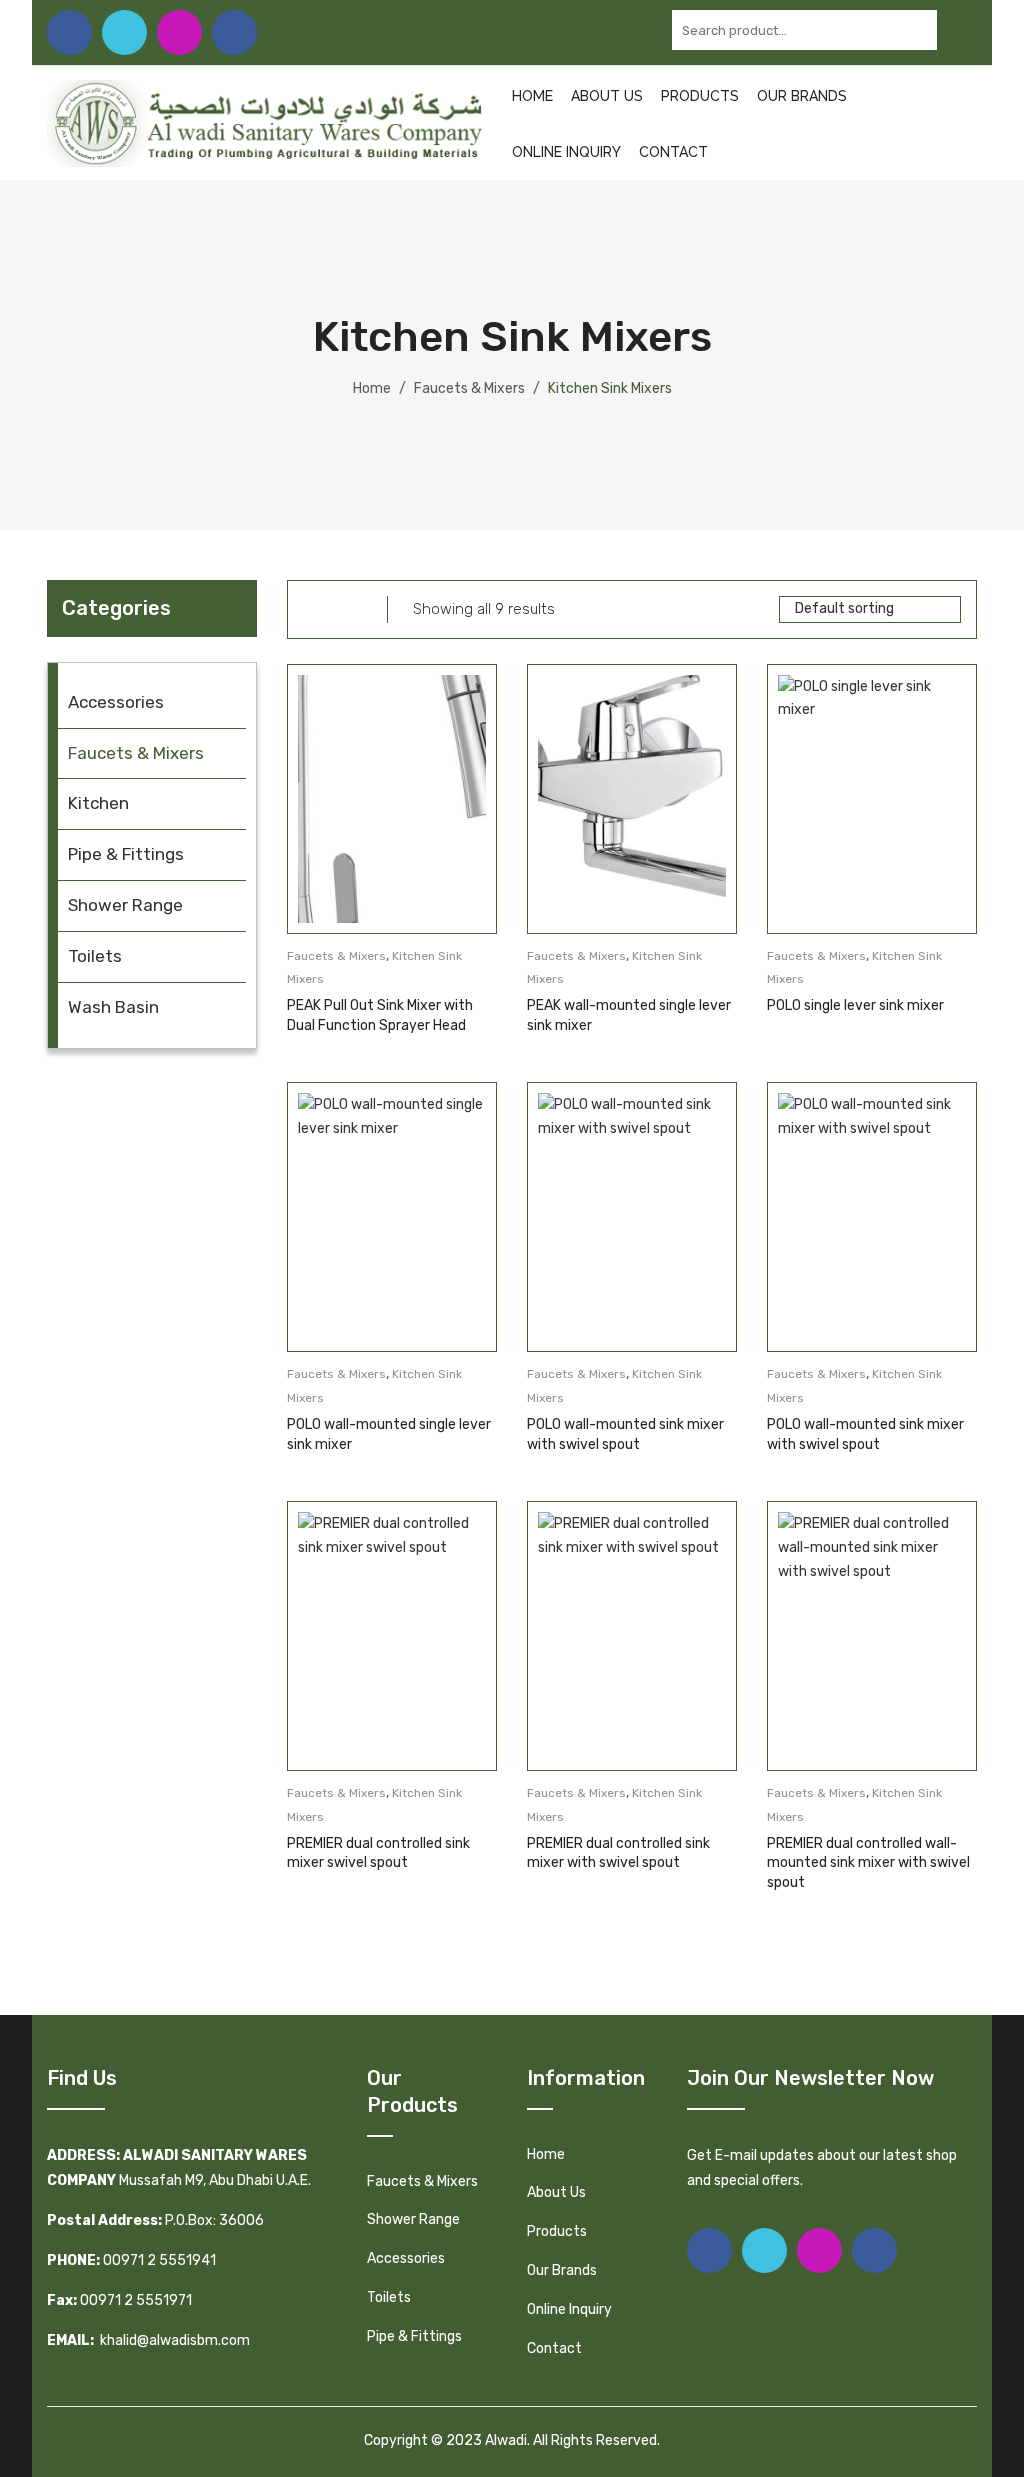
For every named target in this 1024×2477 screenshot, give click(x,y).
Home (532, 96)
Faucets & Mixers (469, 388)
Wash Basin (113, 1007)
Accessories (116, 702)
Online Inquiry (566, 152)
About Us (607, 96)
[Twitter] (124, 32)
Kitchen (98, 803)
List (346, 610)
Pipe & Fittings (126, 854)
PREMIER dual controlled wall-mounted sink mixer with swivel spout (868, 1863)
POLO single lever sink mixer (855, 1005)
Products (700, 96)
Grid (313, 610)
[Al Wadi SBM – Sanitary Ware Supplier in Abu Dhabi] (264, 122)
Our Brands (802, 96)
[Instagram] (179, 32)
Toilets (95, 956)
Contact (673, 152)
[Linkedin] (234, 32)
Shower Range (125, 905)
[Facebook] (69, 32)
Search (957, 30)
